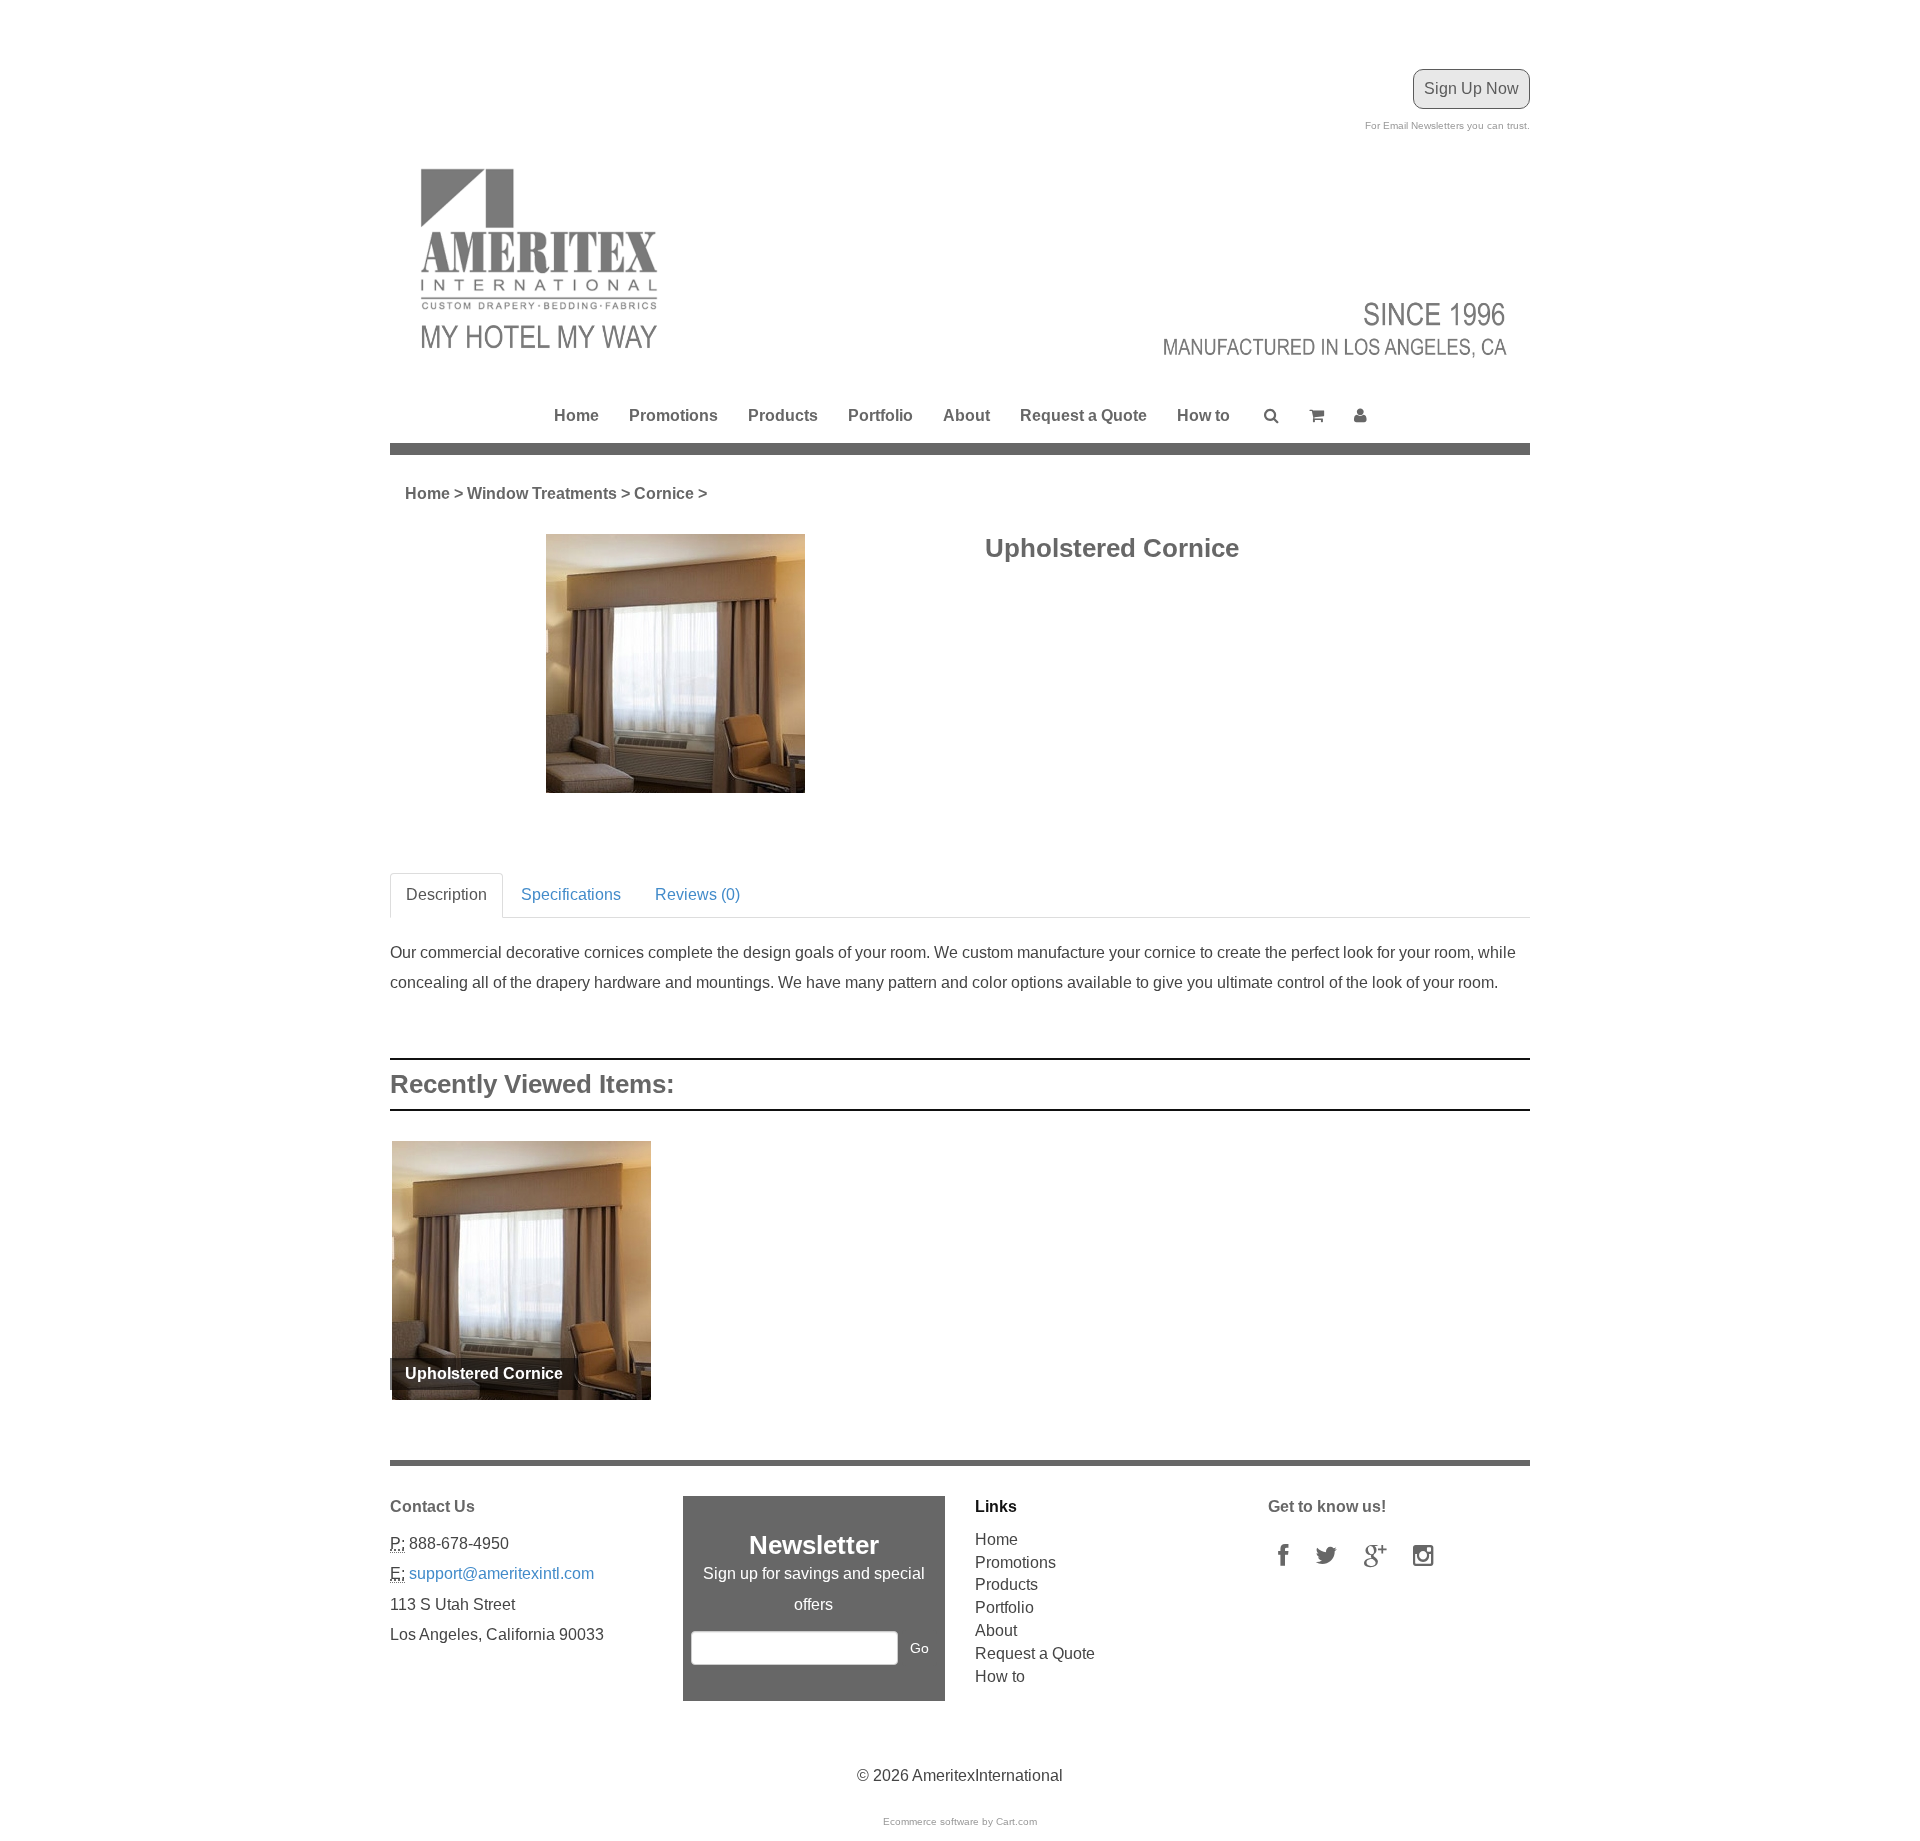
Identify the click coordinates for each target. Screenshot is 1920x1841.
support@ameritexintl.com (501, 1573)
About (966, 415)
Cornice (664, 493)
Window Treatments (542, 493)
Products (783, 415)
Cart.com (1016, 1821)
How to (1203, 415)
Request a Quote (1083, 415)
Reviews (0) (697, 894)
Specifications (571, 894)
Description (446, 894)
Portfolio (880, 415)
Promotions (673, 415)
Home (576, 415)
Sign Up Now (1471, 88)
